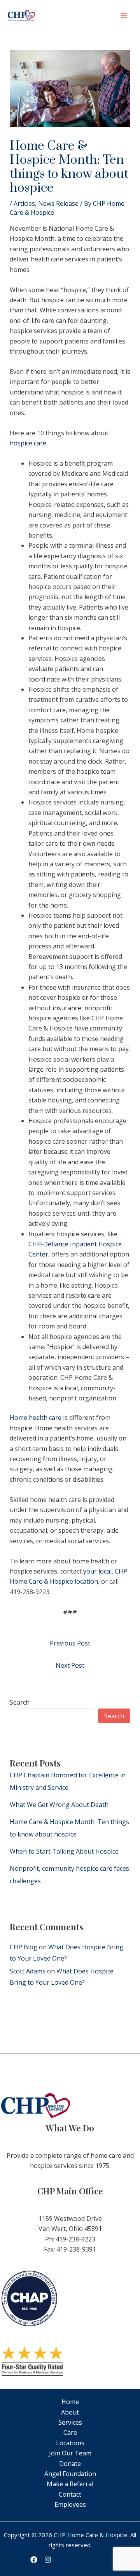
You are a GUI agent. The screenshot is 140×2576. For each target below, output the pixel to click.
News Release (58, 203)
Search (20, 1702)
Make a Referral (70, 2484)
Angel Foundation (70, 2474)
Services (70, 2422)
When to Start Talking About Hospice (64, 1851)
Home (70, 2402)
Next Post (70, 1665)
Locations (70, 2443)
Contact (70, 2494)
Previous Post (70, 1643)
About (70, 2412)
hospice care (28, 443)
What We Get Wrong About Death (59, 1805)
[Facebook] (34, 2560)
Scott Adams (28, 1971)
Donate (70, 2464)
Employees (70, 2504)
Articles (24, 203)
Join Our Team (70, 2453)
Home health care (36, 1418)
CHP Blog (24, 1947)
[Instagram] (48, 2560)
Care (70, 2432)
